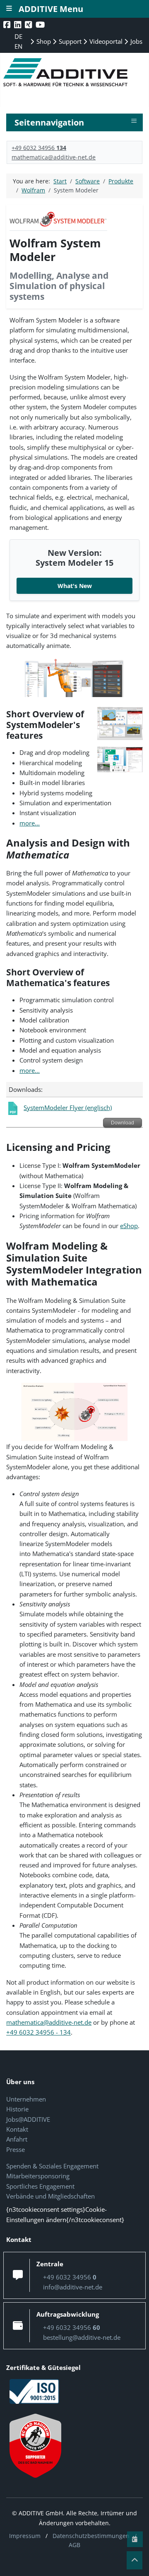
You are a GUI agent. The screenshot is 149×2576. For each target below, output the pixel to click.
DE (18, 36)
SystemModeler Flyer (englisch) (68, 1108)
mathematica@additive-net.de (54, 157)
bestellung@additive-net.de (82, 2337)
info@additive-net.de (73, 2287)
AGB (74, 2545)
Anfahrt (17, 2139)
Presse (16, 2149)
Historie (17, 2109)
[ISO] (34, 2391)
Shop (43, 41)
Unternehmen (26, 2099)
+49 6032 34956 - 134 (38, 2032)
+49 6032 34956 (39, 148)
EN (18, 46)
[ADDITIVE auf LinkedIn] (18, 25)
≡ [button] (134, 121)
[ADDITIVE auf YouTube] (41, 25)
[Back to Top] (135, 2560)
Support (69, 41)
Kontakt (17, 2129)
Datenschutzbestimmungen (91, 2536)
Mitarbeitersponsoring (38, 2176)
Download (123, 1123)
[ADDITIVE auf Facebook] (8, 25)
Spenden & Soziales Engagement (52, 2166)
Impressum (25, 2536)
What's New (75, 586)
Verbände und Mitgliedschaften (50, 2196)
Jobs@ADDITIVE (28, 2119)
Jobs (136, 41)
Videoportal (105, 41)
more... (30, 823)
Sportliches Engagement (40, 2186)
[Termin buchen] (135, 2539)
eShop (129, 1226)
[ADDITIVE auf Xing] (29, 25)
